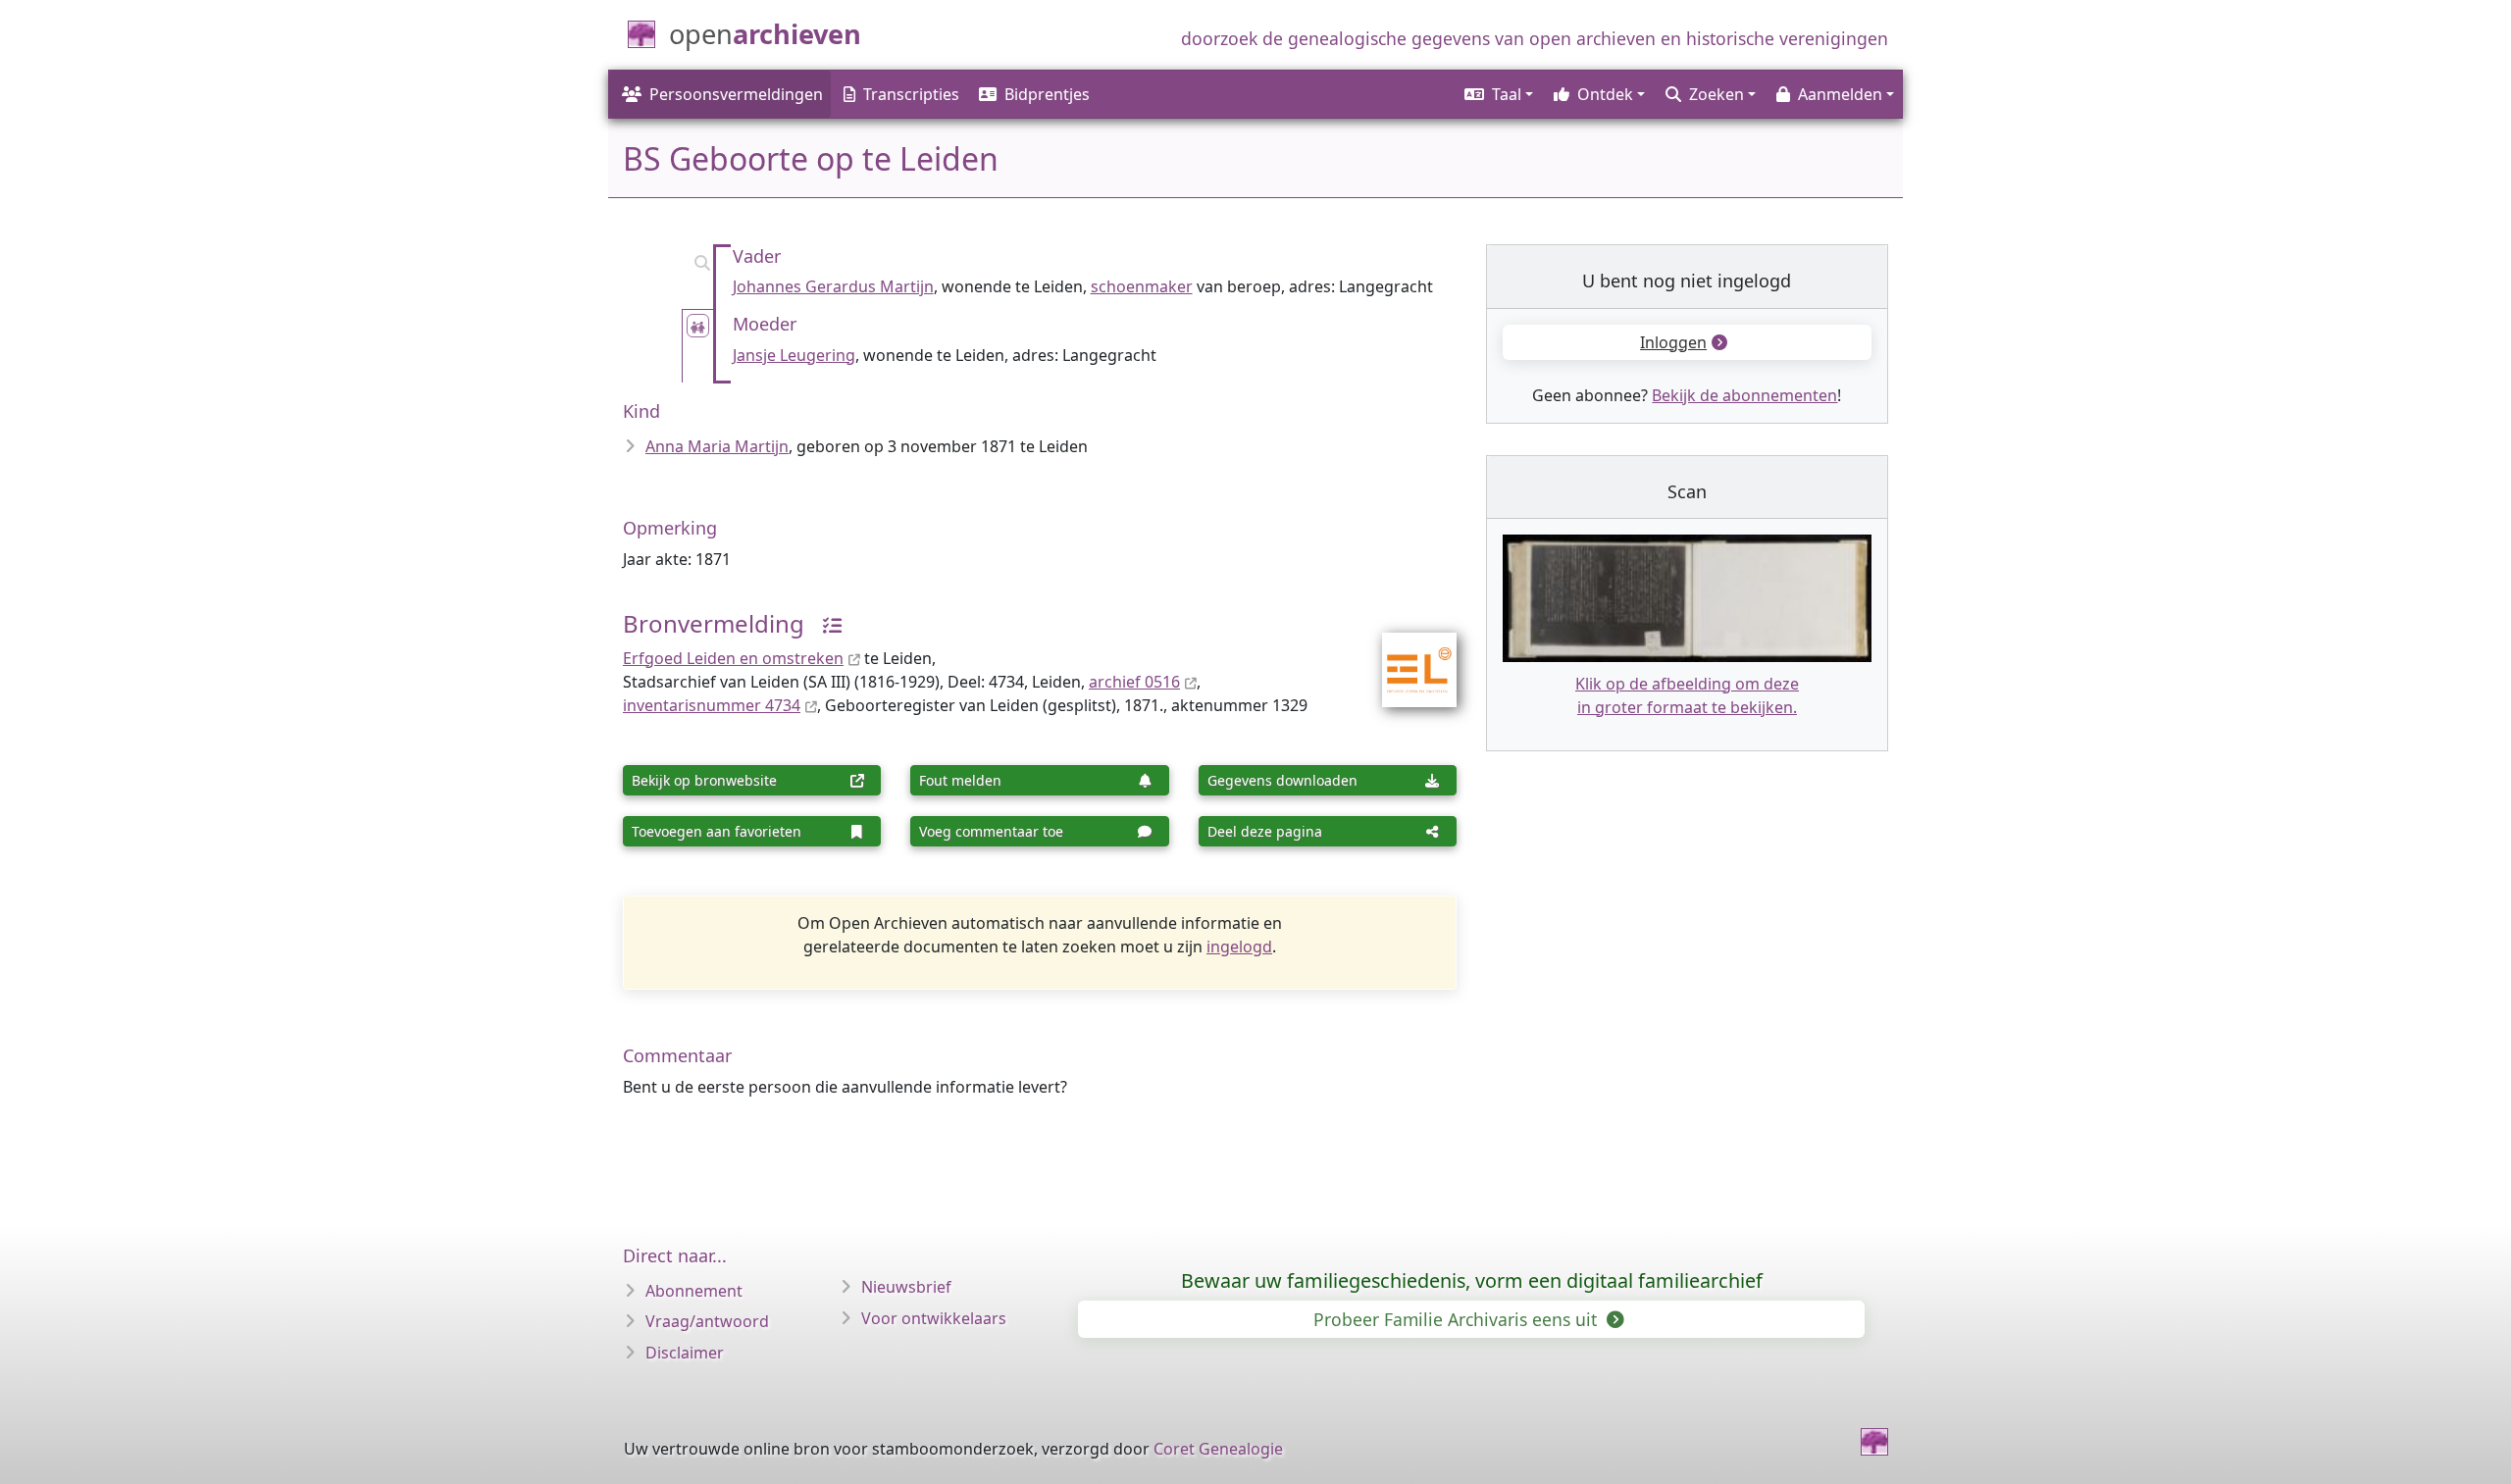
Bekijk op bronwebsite (704, 780)
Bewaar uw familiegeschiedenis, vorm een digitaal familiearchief (1472, 1280)
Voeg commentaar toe (991, 831)
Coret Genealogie (1218, 1449)
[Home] (1874, 1442)
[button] (1497, 94)
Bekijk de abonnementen (1744, 395)
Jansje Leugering (794, 355)
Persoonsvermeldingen (736, 94)
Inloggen (1673, 342)
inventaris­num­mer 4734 (712, 705)
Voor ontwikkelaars (934, 1318)
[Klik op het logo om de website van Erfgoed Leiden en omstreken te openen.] (1407, 657)
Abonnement (694, 1291)
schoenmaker (1142, 286)
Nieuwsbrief (906, 1287)
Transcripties (911, 94)
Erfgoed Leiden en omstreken (733, 658)
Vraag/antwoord (707, 1321)
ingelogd (1239, 947)
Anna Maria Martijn (717, 446)
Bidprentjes (1047, 94)
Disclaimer (685, 1353)
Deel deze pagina (1265, 831)
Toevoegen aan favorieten (717, 831)
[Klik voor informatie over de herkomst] (825, 623)
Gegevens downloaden (1282, 780)
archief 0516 (1134, 682)
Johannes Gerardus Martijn (833, 286)
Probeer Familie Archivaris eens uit (1458, 1319)
